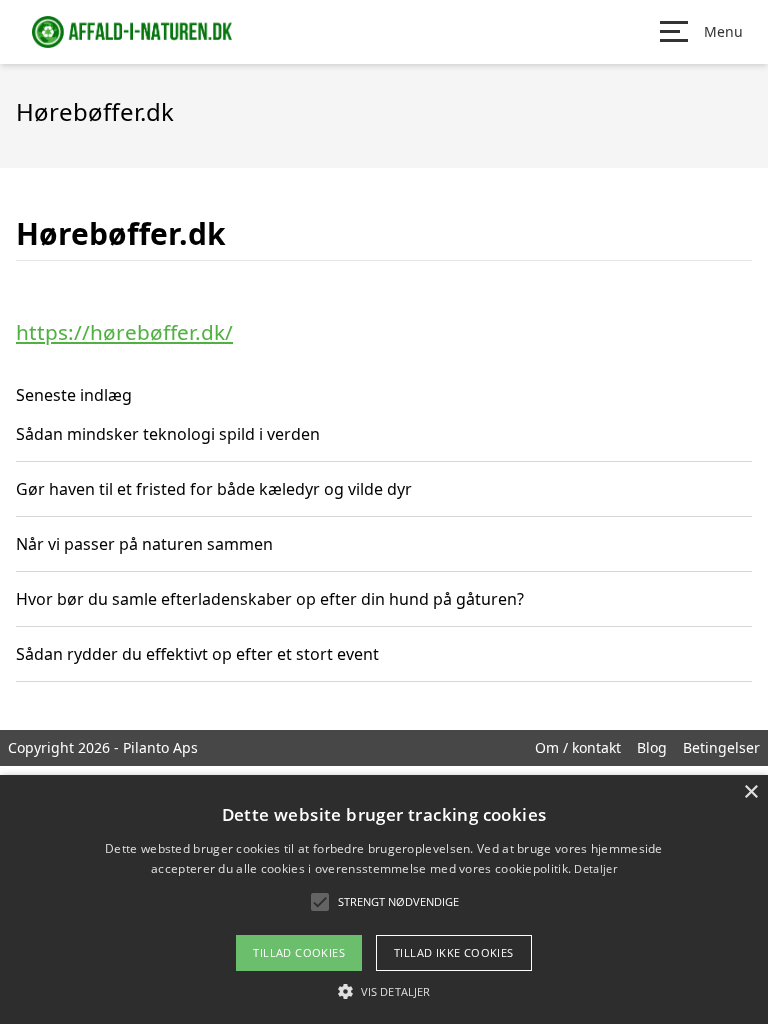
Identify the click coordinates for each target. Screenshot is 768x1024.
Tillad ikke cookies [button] (454, 952)
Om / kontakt (578, 747)
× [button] (750, 792)
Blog (652, 747)
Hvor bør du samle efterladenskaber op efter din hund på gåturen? (270, 599)
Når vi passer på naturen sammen (144, 544)
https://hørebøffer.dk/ (124, 332)
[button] (384, 991)
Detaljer (595, 868)
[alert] (384, 899)
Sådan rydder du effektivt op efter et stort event (197, 654)
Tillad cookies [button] (299, 952)
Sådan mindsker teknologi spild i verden (168, 434)
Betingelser (721, 747)
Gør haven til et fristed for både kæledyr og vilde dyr (214, 489)
